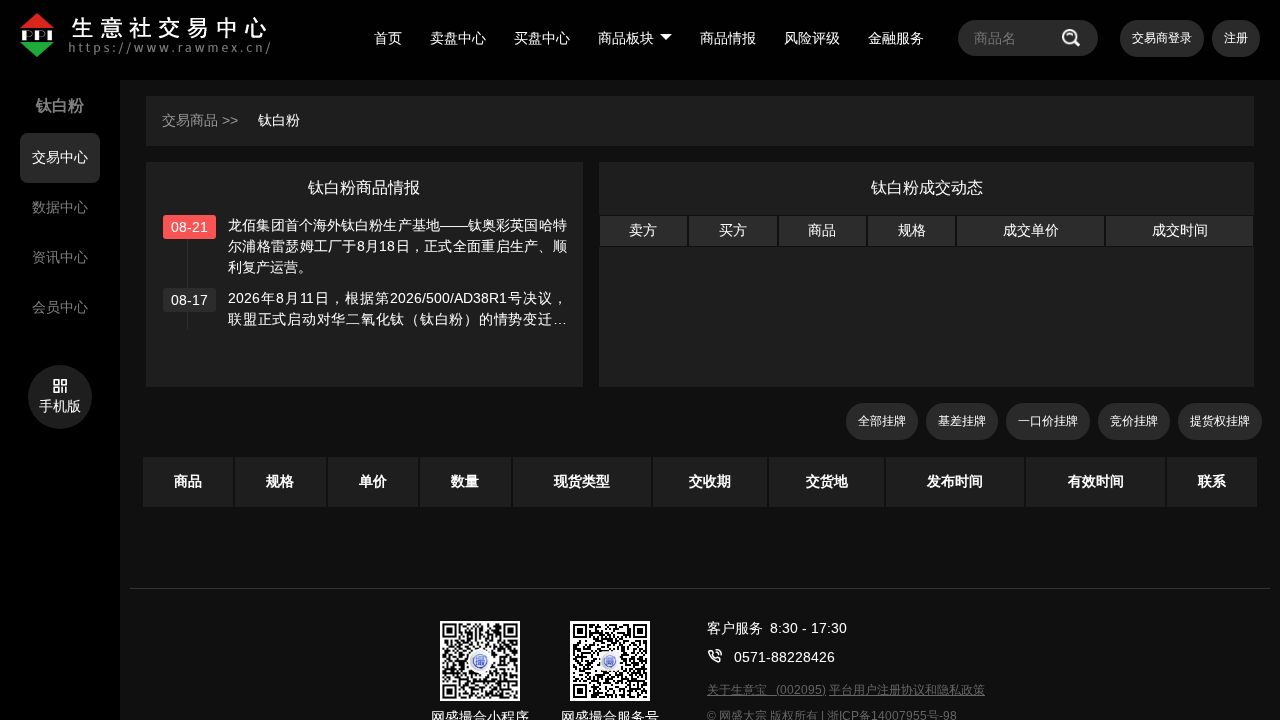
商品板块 (626, 38)
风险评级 (812, 38)
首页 (388, 38)
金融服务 (896, 38)
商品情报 (728, 38)
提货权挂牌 (1220, 421)
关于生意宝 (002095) (766, 690)
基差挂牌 (962, 421)
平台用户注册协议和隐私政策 (907, 690)
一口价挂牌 (1048, 421)
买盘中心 (542, 38)
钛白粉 (279, 120)
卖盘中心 (458, 38)
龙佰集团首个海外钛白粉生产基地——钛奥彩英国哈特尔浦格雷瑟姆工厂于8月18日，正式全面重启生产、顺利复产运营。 (397, 246)
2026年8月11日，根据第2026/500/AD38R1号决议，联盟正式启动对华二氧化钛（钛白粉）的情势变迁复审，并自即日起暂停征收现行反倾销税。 (397, 319)
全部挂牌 (882, 421)
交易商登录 (1162, 38)
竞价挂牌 (1134, 421)
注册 (1236, 38)
